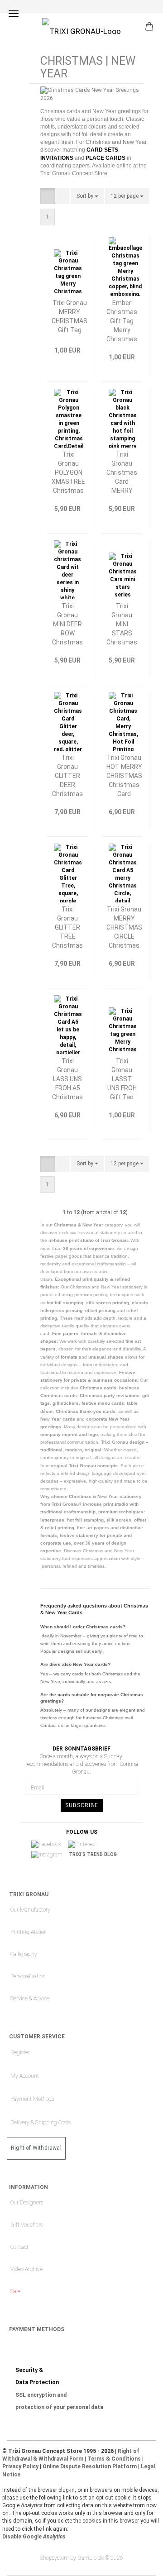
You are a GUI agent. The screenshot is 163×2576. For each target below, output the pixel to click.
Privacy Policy (20, 2466)
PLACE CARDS (105, 158)
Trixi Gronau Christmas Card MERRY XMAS (122, 472)
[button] (48, 196)
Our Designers (27, 2203)
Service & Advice (30, 1999)
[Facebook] (49, 1845)
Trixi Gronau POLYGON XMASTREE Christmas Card (68, 472)
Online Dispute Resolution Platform (90, 2466)
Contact (19, 2247)
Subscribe (82, 1805)
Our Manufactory (30, 1910)
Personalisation (28, 1976)
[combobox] (87, 196)
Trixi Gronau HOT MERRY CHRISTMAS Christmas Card (124, 775)
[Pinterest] (85, 1845)
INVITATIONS (57, 158)
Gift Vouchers (26, 2225)
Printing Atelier (28, 1932)
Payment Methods (32, 2099)
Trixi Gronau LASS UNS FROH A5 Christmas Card (67, 1078)
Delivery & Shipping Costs (41, 2123)
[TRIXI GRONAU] (81, 26)
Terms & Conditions (114, 2459)
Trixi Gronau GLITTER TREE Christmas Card (67, 927)
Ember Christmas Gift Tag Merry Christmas (122, 320)
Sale (15, 2291)
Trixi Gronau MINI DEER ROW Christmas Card (67, 623)
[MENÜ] (14, 14)
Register (20, 2052)
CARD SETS (102, 150)
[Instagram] (50, 1855)
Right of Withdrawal (36, 2148)
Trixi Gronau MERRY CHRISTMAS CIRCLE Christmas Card (124, 927)
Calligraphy (24, 1954)
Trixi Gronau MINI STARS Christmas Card (122, 623)
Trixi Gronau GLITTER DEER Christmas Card (67, 775)
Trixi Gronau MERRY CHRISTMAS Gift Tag (70, 316)
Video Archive (26, 2269)
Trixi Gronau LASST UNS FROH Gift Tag (122, 1078)
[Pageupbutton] (138, 2562)
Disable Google (34, 2537)
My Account (25, 2076)
